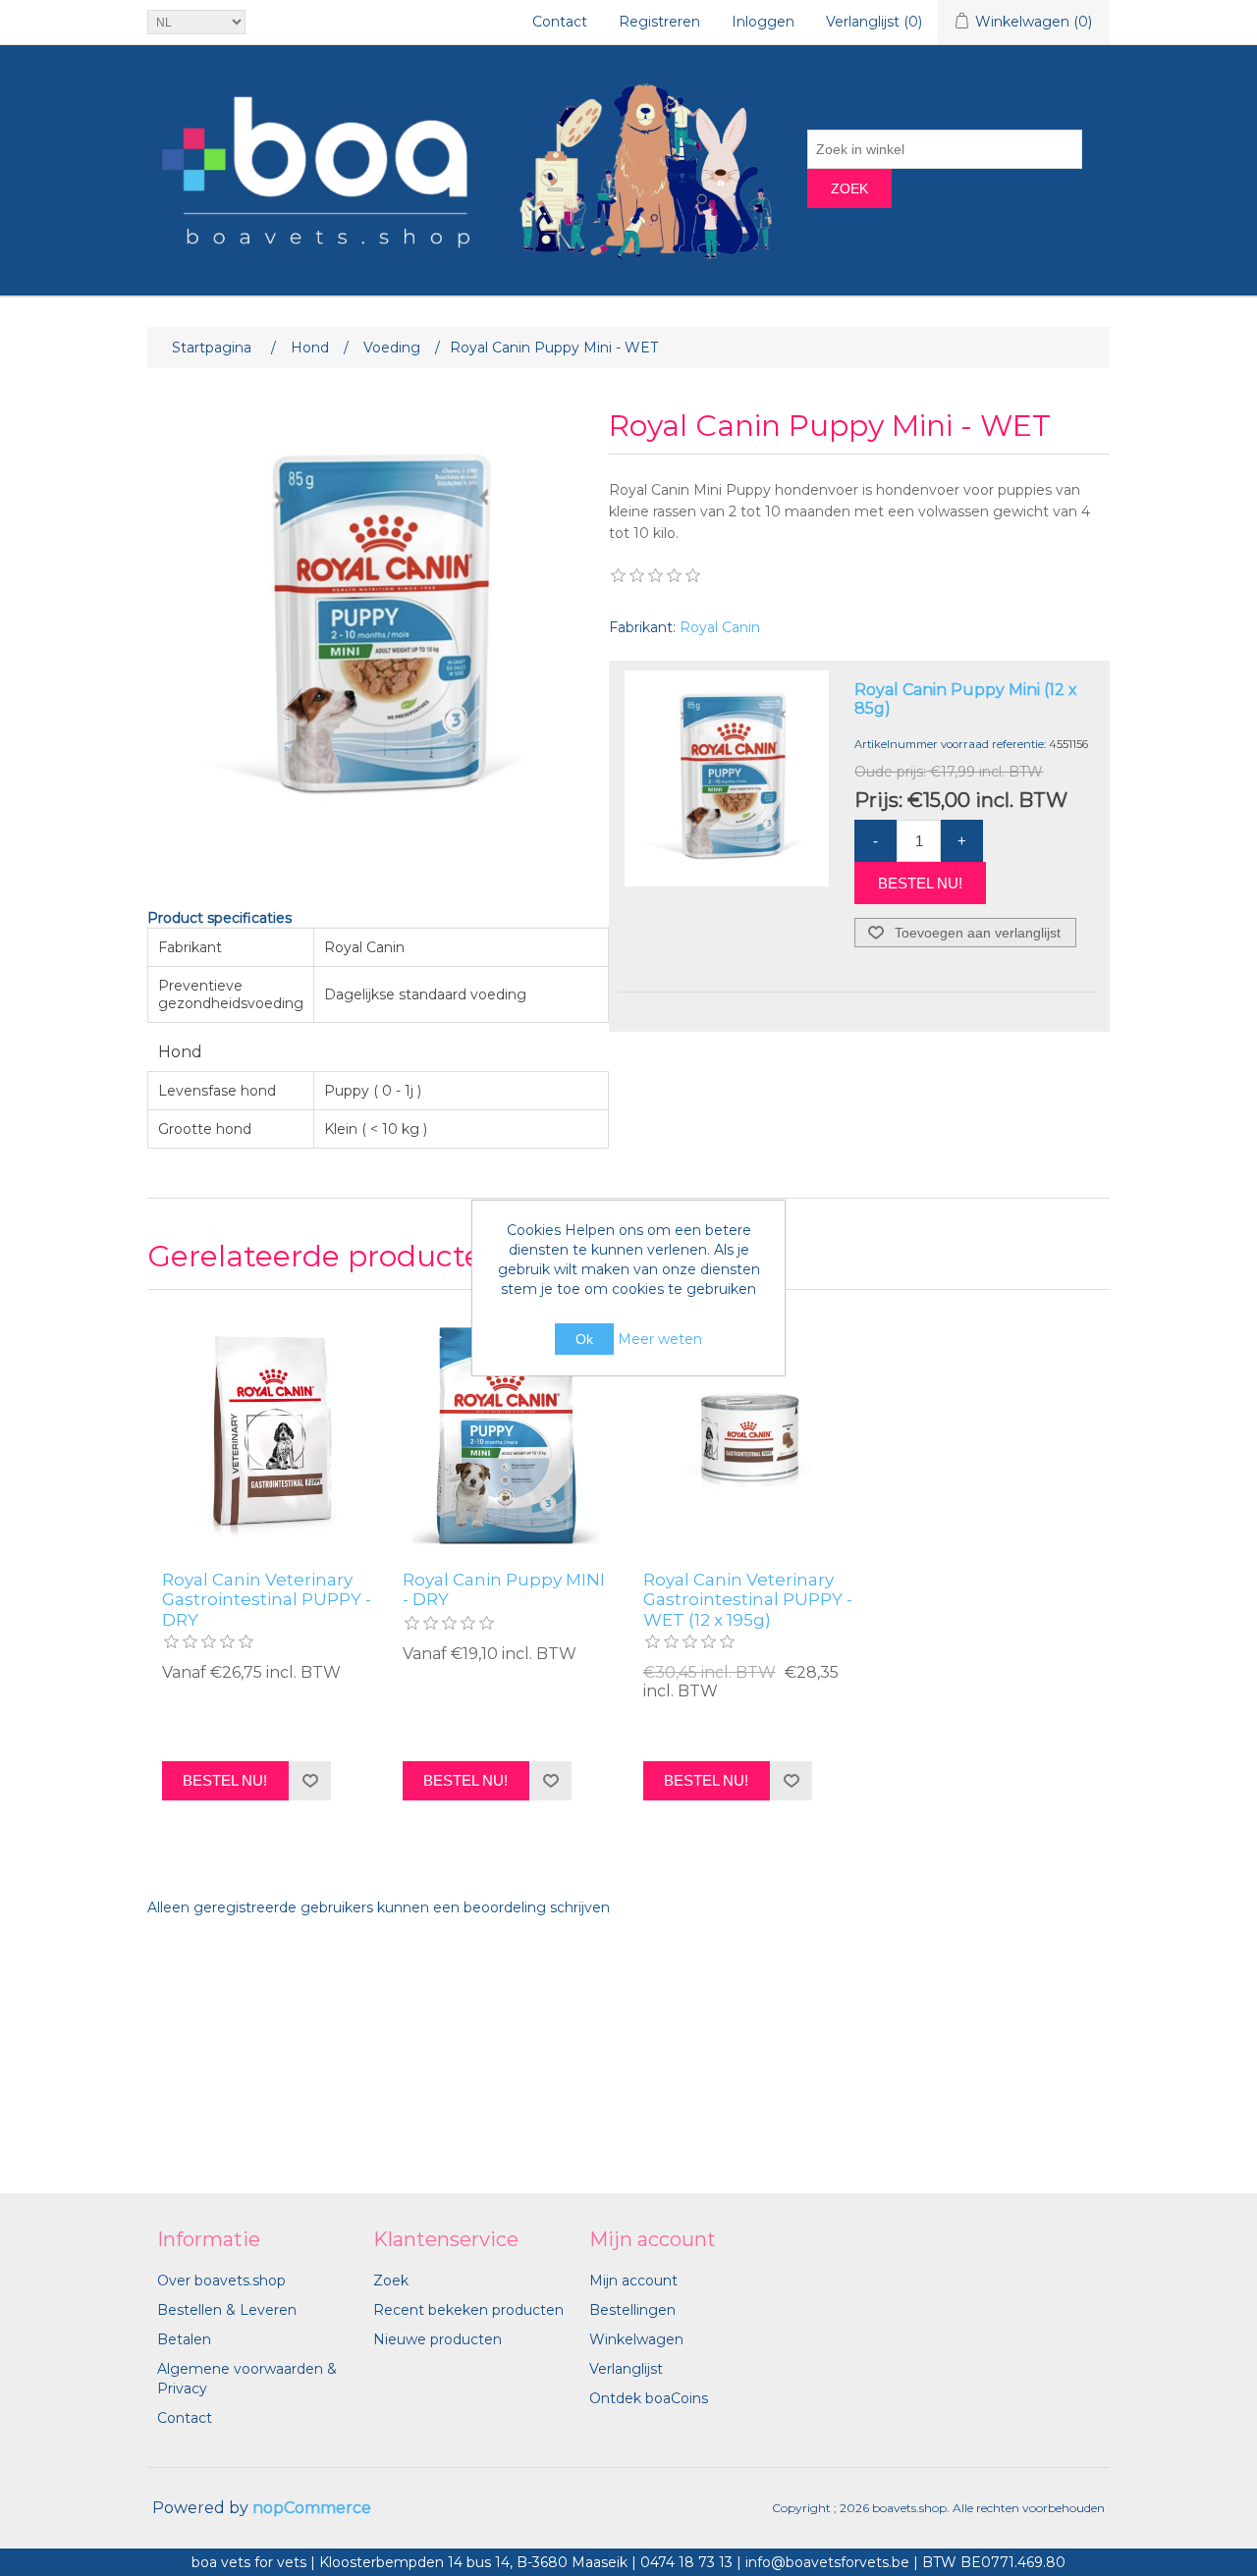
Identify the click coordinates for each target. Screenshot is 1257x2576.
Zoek (849, 188)
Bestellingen (632, 2310)
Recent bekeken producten (468, 2310)
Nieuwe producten (437, 2339)
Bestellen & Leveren (227, 2310)
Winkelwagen (636, 2339)
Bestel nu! (920, 883)
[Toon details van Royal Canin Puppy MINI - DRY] (508, 1435)
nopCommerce (312, 2508)
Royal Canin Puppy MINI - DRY (504, 1589)
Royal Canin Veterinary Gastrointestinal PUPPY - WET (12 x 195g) (748, 1600)
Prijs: (878, 799)
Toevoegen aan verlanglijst (978, 933)
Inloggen (763, 22)
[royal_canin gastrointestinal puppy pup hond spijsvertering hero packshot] (268, 1435)
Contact (560, 22)
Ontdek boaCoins (649, 2398)
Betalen (184, 2339)
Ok (584, 1339)
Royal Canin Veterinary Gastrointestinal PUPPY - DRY (267, 1600)
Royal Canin (720, 627)
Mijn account (633, 2281)
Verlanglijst (626, 2369)
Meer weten (660, 1339)
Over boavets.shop (221, 2281)
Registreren (659, 22)
